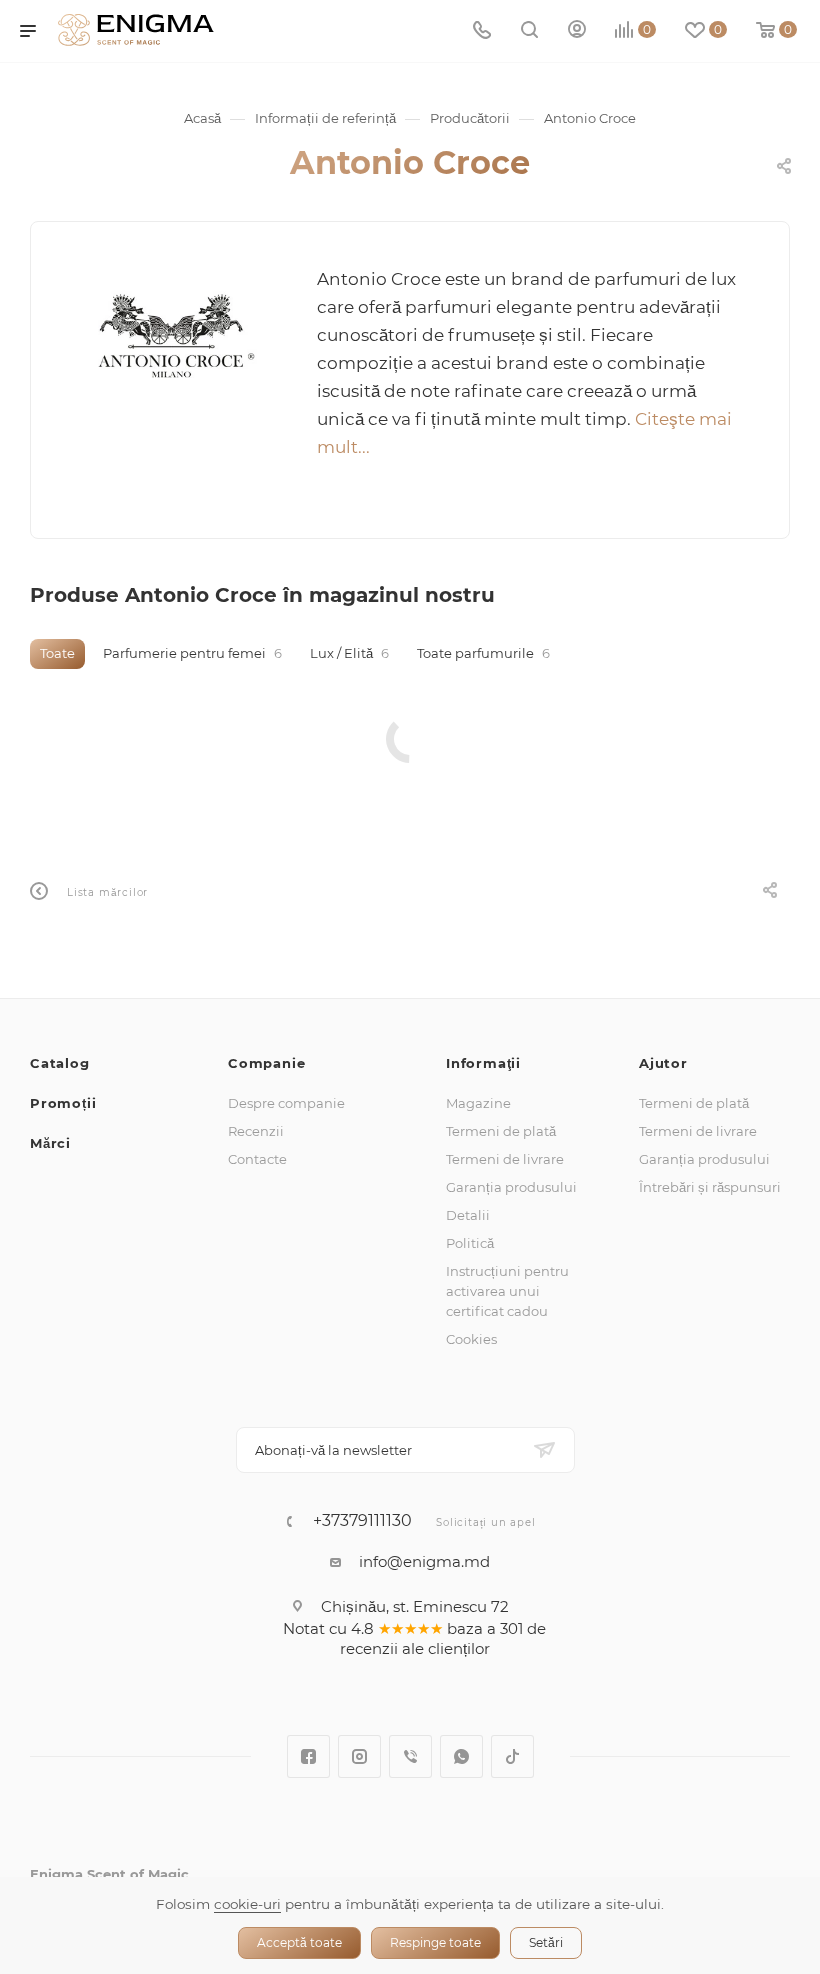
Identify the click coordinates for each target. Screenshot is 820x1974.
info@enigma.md (424, 1561)
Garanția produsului (511, 1187)
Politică (470, 1243)
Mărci (50, 1143)
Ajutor (663, 1063)
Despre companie (286, 1103)
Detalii (468, 1215)
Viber (410, 1756)
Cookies (471, 1339)
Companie (266, 1063)
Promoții (63, 1103)
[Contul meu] (577, 31)
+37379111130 (362, 1521)
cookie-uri (247, 1904)
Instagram (359, 1756)
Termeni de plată (501, 1131)
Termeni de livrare (505, 1159)
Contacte (257, 1159)
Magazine (478, 1103)
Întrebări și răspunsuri (710, 1187)
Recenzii (256, 1131)
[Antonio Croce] (174, 337)
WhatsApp (461, 1756)
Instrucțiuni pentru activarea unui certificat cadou (507, 1291)
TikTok (512, 1756)
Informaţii (483, 1063)
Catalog (60, 1063)
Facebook (308, 1756)
